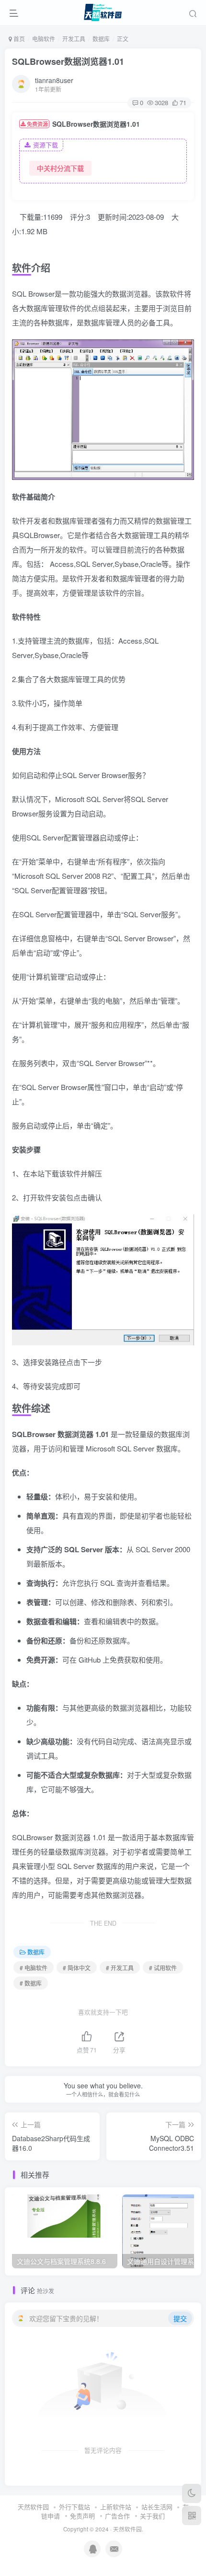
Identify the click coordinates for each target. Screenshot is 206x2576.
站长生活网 (157, 2507)
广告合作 (117, 2516)
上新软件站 (116, 2507)
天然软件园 (33, 2507)
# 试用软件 (163, 1968)
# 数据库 (31, 1983)
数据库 (101, 39)
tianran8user (54, 80)
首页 (18, 39)
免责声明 (82, 2516)
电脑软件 (44, 39)
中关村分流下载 (60, 168)
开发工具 (74, 39)
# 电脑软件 (34, 1968)
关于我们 (152, 2516)
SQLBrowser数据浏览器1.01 (68, 61)
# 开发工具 (120, 1968)
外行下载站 (74, 2507)
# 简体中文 (77, 1968)
